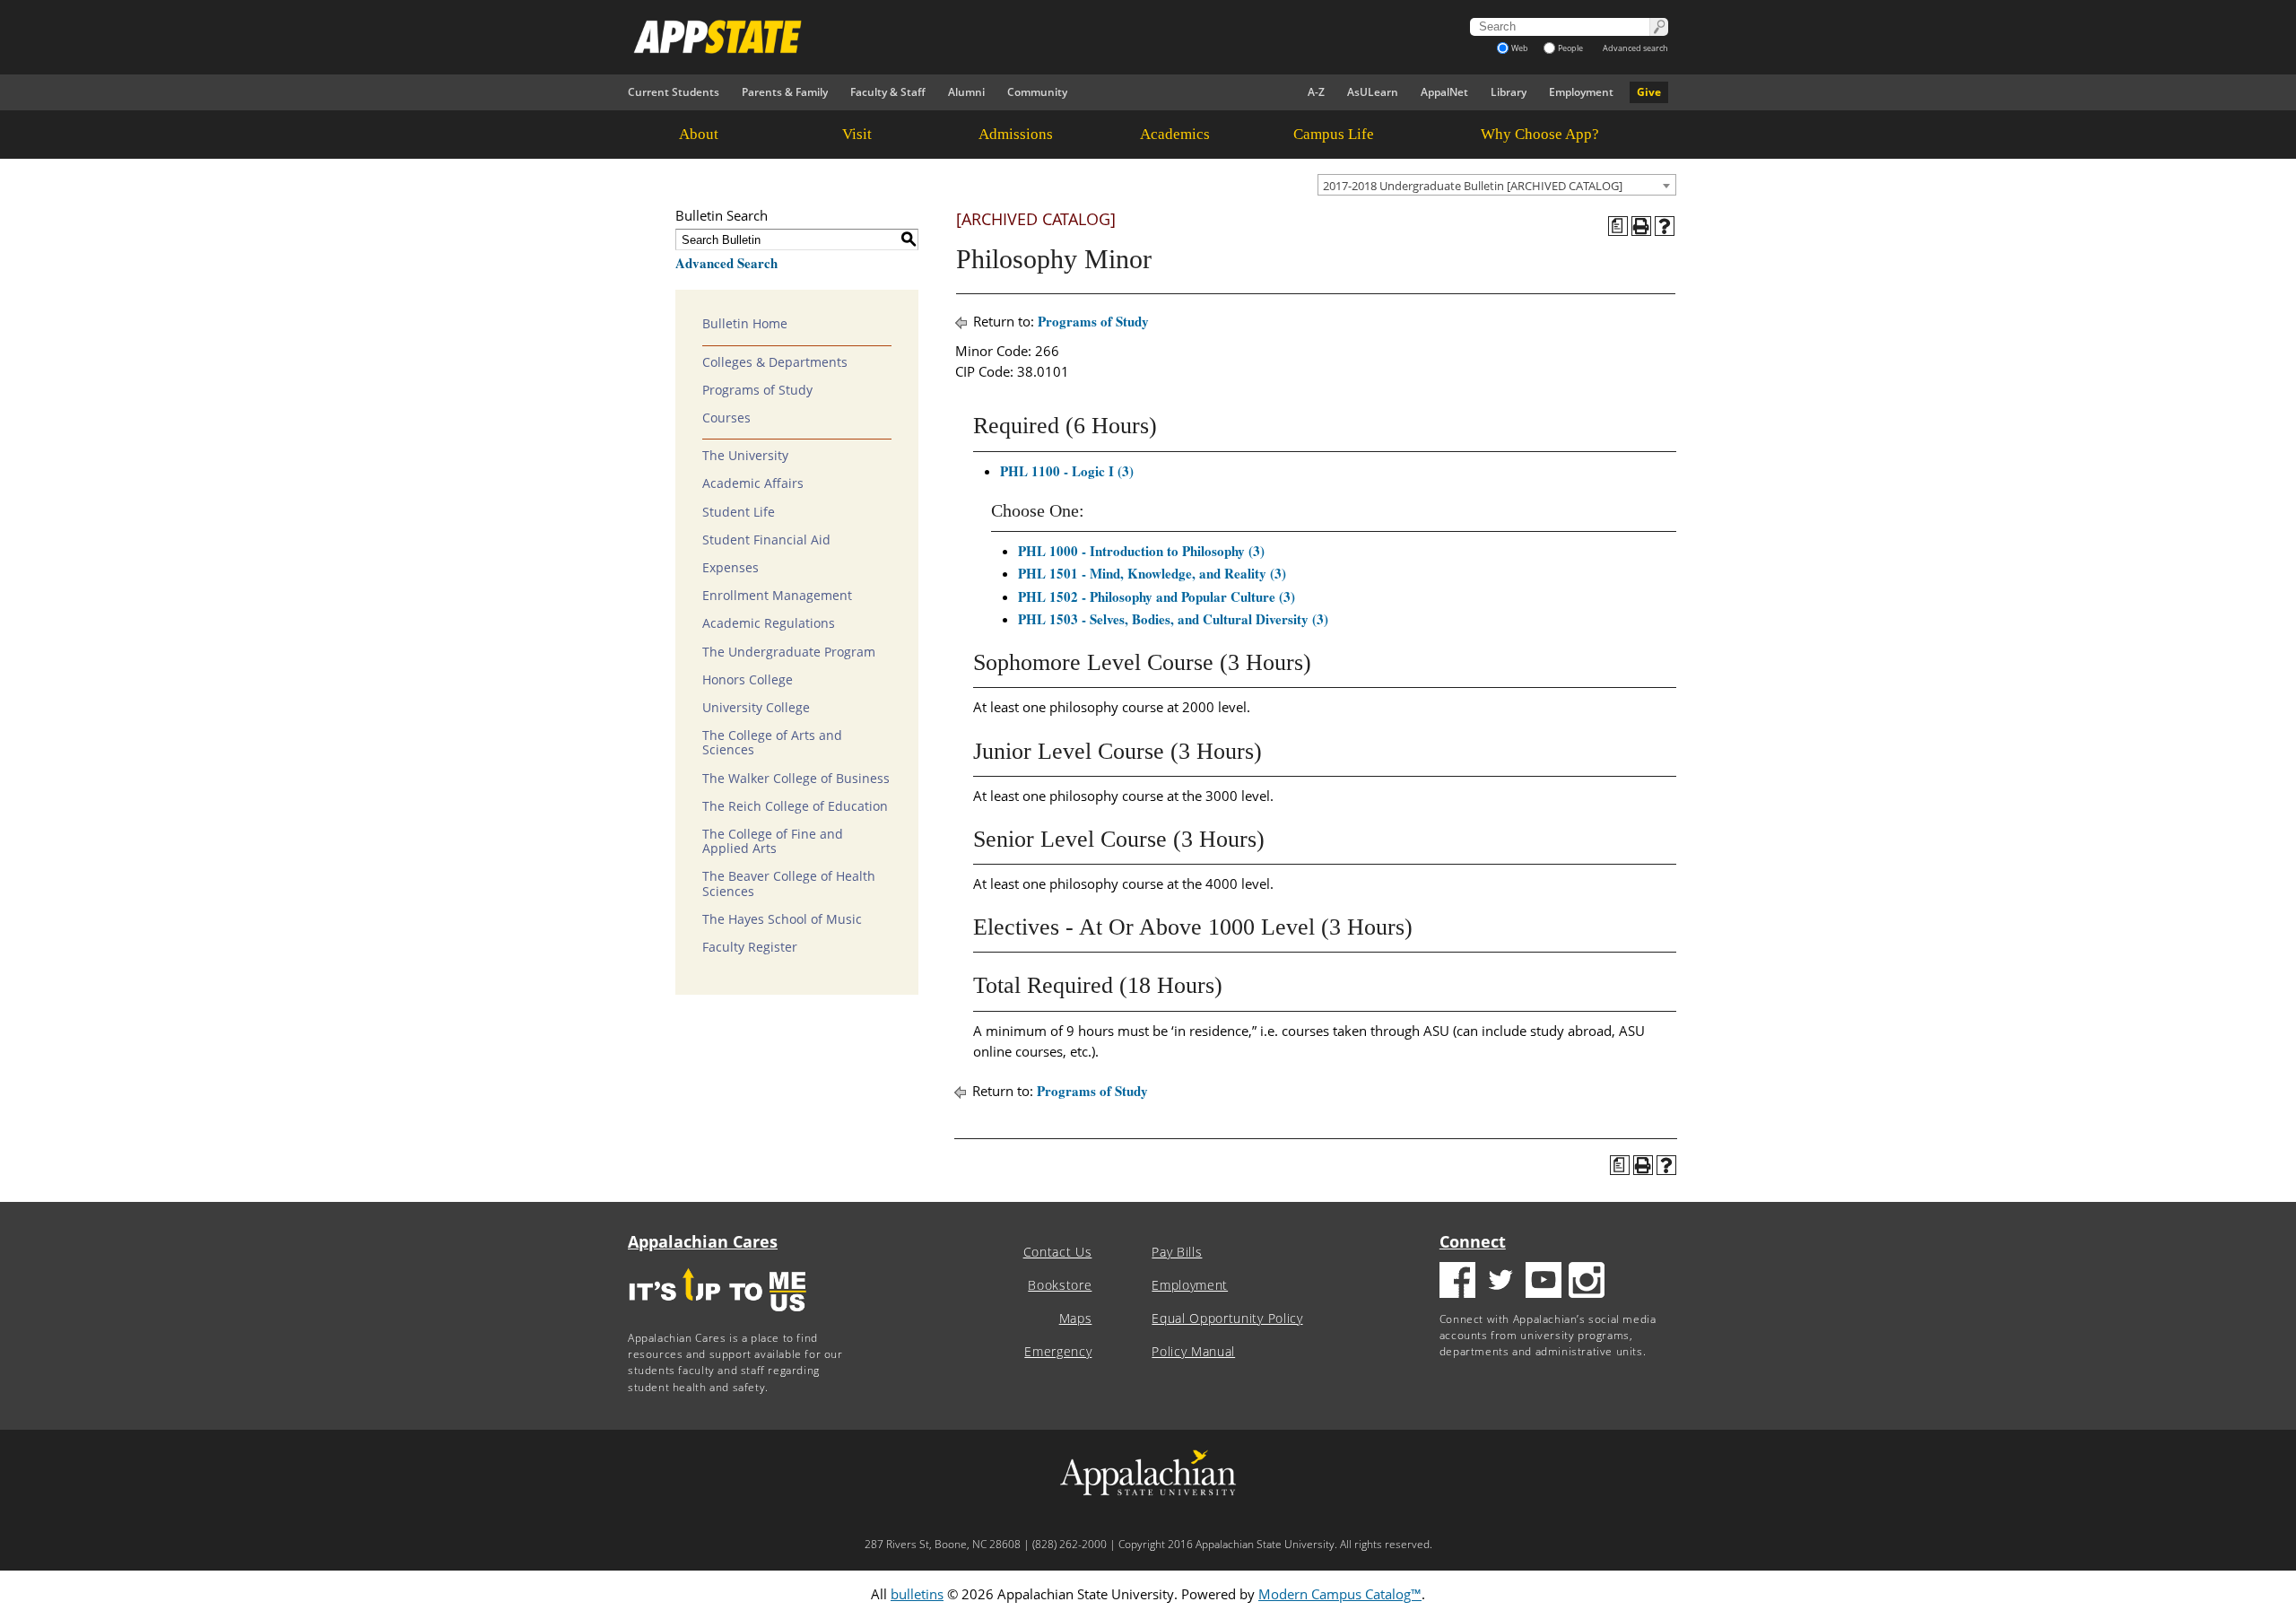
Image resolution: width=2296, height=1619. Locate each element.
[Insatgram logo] (1587, 1282)
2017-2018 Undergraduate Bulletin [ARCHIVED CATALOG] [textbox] (1473, 186)
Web (1520, 48)
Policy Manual (1193, 1352)
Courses (726, 418)
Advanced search (1635, 48)
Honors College (748, 680)
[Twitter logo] (1500, 1282)
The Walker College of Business (796, 779)
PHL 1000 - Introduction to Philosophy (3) (1141, 551)
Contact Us (1058, 1252)
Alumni (966, 92)
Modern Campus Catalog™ (1340, 1594)
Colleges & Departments (775, 362)
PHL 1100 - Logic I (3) (1067, 471)
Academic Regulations (769, 623)
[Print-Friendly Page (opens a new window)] (1641, 226)
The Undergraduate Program (789, 652)
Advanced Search (726, 263)
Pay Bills (1177, 1252)
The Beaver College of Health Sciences (789, 883)
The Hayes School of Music (782, 919)
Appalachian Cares (703, 1241)
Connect (1473, 1241)
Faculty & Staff (888, 92)
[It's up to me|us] (717, 1317)
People (1570, 48)
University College (756, 708)
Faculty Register (750, 947)
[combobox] (1497, 185)
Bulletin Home (745, 324)
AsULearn (1373, 92)
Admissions (1016, 134)
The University (745, 456)
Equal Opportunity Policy (1227, 1319)
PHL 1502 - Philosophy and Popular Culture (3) (1157, 596)
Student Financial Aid (766, 540)
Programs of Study (757, 390)
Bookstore (1060, 1285)
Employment (1581, 92)
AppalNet (1444, 92)
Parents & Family (785, 92)
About (699, 134)
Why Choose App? (1540, 134)
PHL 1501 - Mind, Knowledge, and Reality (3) (1152, 573)
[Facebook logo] (1457, 1282)
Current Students (674, 92)
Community (1037, 92)
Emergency (1058, 1352)
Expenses (731, 568)
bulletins (917, 1594)
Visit (857, 134)
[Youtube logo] (1544, 1282)
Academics (1175, 134)
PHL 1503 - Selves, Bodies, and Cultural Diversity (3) (1173, 619)
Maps (1076, 1319)
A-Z (1316, 92)
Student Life (739, 512)
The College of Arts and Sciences (772, 743)
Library (1509, 92)
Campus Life (1334, 134)
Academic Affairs (753, 483)
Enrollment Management (777, 596)
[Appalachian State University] (986, 37)
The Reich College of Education (795, 806)
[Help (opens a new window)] (1665, 226)
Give (1649, 92)
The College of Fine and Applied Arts (773, 841)
